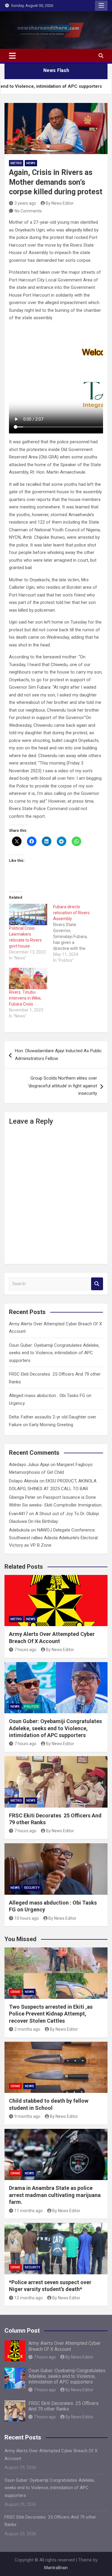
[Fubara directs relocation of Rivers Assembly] (75, 934)
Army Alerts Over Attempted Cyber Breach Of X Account (65, 2346)
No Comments (28, 211)
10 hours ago (27, 1918)
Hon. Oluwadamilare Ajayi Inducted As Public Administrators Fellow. (58, 1055)
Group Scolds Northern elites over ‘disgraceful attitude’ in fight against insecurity (62, 1086)
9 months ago (27, 2116)
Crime (15, 1992)
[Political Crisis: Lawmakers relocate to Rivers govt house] (28, 915)
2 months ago (27, 2029)
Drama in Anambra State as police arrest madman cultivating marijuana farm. (55, 2195)
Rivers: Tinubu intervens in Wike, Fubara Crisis (25, 998)
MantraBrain (56, 2568)
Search (97, 1284)
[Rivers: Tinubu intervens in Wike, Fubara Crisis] (28, 979)
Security (32, 1888)
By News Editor (60, 203)
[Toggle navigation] (12, 56)
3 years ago (25, 203)
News (31, 163)
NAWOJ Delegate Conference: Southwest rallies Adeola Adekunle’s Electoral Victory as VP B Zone (53, 1538)
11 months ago (29, 2211)
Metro (16, 163)
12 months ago (29, 2298)
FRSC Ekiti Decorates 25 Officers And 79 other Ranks (63, 2406)
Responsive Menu (101, 6)
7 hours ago (25, 1650)
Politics (32, 1707)
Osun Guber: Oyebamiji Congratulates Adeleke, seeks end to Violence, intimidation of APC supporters (54, 1353)
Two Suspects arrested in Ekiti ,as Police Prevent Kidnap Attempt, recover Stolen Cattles (51, 2014)
